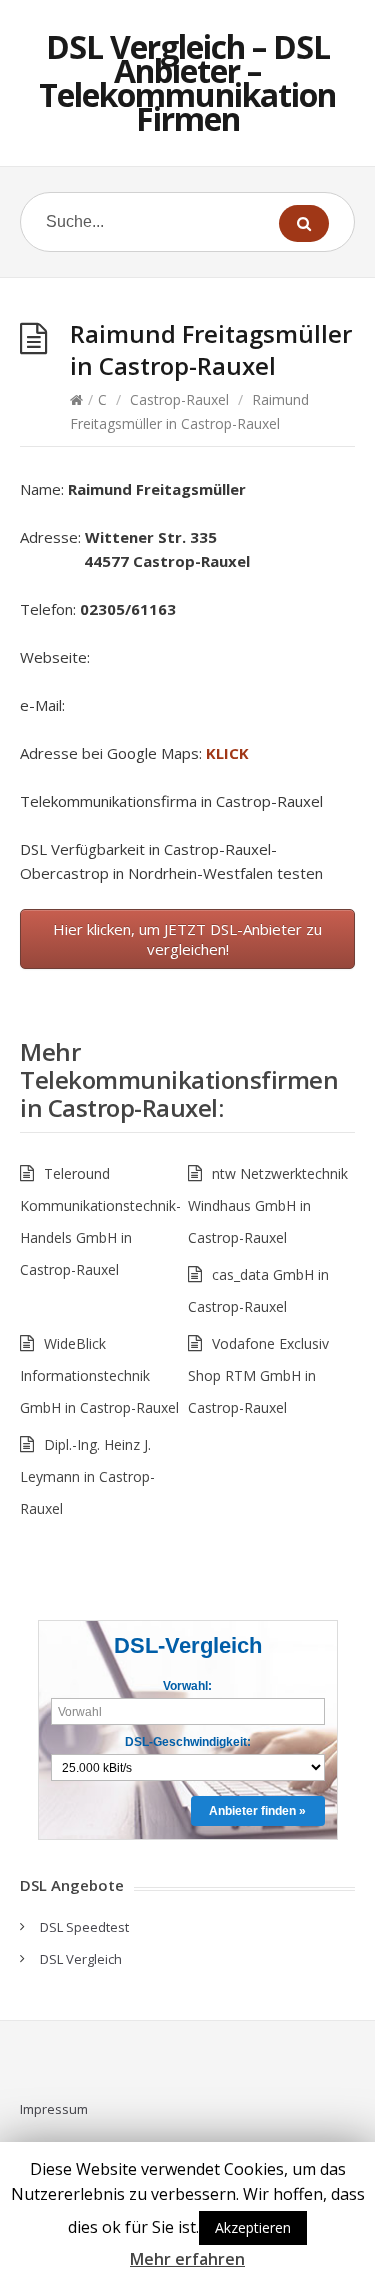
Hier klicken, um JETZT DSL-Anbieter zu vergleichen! (187, 939)
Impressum (54, 2109)
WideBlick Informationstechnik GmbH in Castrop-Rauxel (99, 1375)
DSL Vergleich (81, 1959)
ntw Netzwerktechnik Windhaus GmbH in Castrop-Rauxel (268, 1205)
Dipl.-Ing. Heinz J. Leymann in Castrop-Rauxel (87, 1476)
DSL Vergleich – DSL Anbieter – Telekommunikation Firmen (187, 82)
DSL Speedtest (84, 1927)
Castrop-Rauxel (179, 399)
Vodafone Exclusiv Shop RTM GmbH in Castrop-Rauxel (258, 1375)
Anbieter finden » (257, 1811)
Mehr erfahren (187, 2259)
